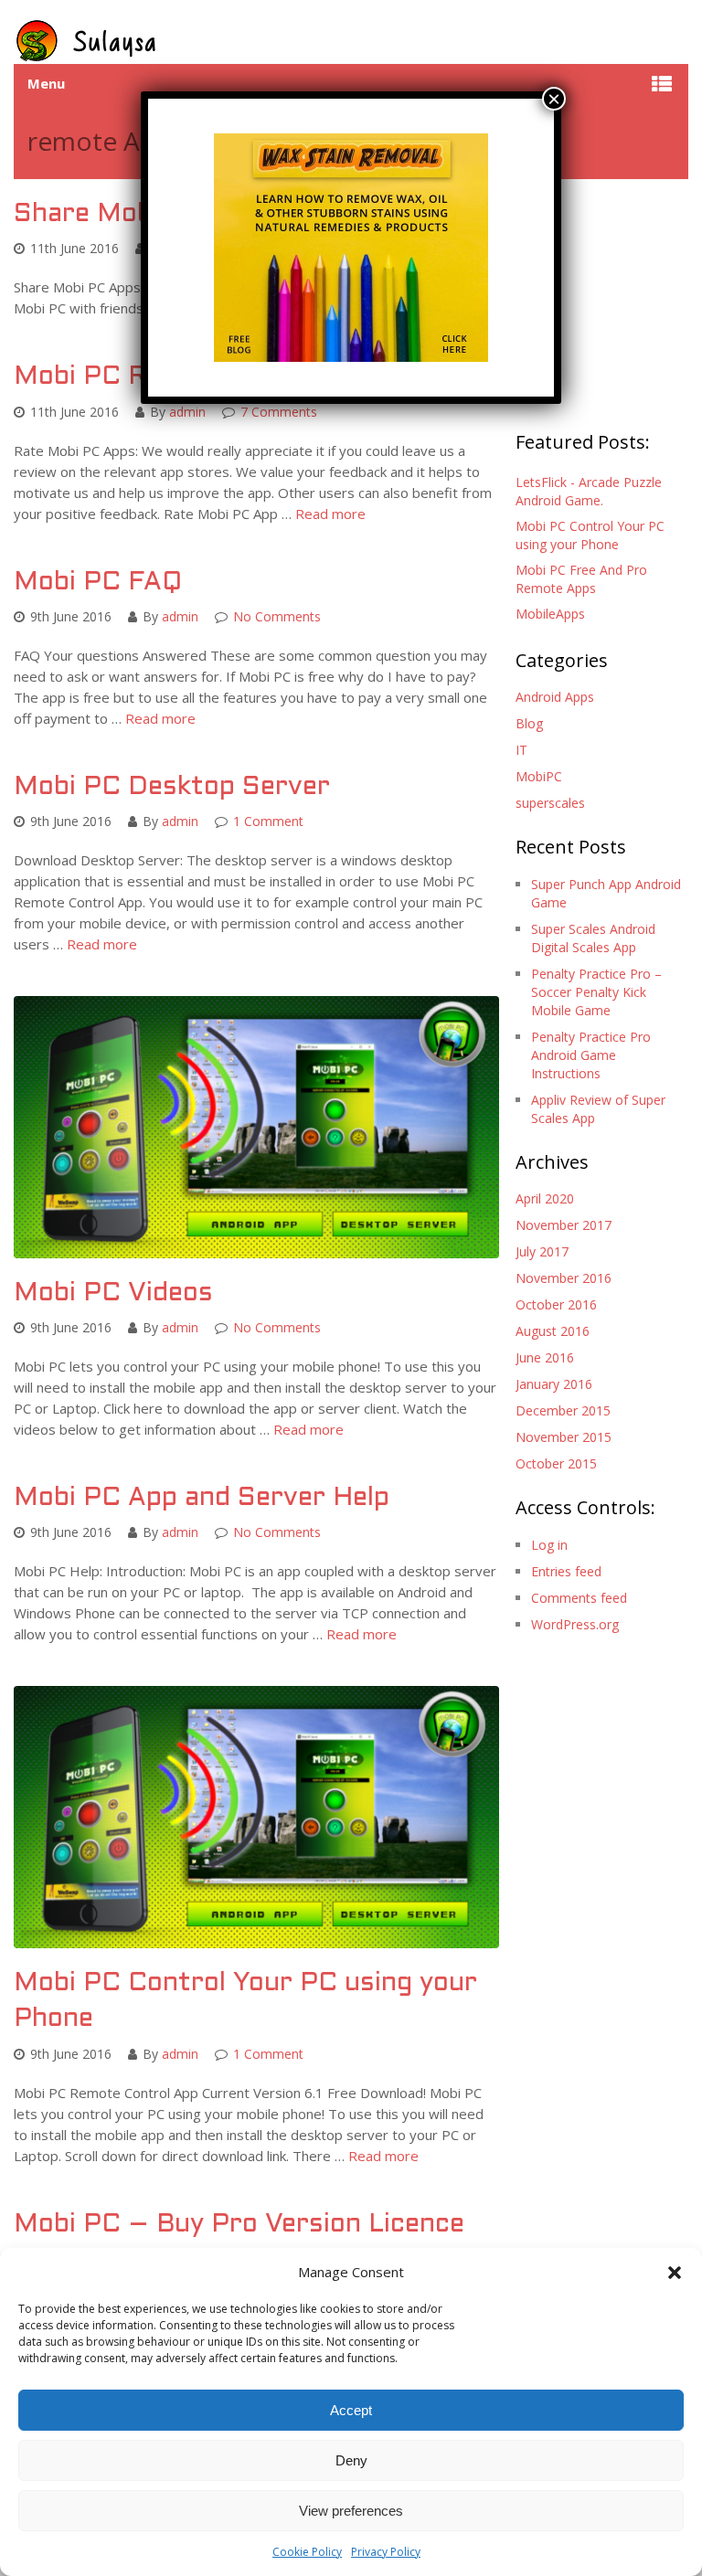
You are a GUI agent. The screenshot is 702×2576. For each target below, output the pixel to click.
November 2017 (564, 1225)
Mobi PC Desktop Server (172, 788)
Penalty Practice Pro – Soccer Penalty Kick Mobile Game (596, 992)
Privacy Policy (386, 2552)
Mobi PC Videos (113, 1294)
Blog (529, 723)
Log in (549, 1545)
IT (521, 750)
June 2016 (545, 1357)
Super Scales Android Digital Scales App (593, 938)
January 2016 (554, 1384)
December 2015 (563, 1410)
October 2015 (556, 1463)
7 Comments (279, 412)
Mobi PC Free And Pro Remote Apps (581, 579)
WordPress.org (575, 1624)
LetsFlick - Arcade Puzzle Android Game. (589, 491)
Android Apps (555, 697)
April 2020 (545, 1198)
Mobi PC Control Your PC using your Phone (590, 535)
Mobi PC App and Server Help (202, 1499)
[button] (675, 2273)
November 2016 (564, 1278)
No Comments (277, 616)
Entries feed (566, 1571)
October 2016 (556, 1304)
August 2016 (553, 1331)
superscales (550, 803)
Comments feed (579, 1598)
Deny (351, 2460)
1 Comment (268, 821)
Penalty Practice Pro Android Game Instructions (591, 1055)
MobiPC (539, 776)
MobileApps (550, 614)
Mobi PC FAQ (98, 583)
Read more (330, 514)
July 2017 (542, 1251)
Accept (351, 2410)
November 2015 (564, 1437)
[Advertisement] (609, 301)
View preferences (351, 2511)
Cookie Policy (307, 2552)
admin (187, 412)
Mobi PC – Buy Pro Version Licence (239, 2225)
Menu (46, 83)
